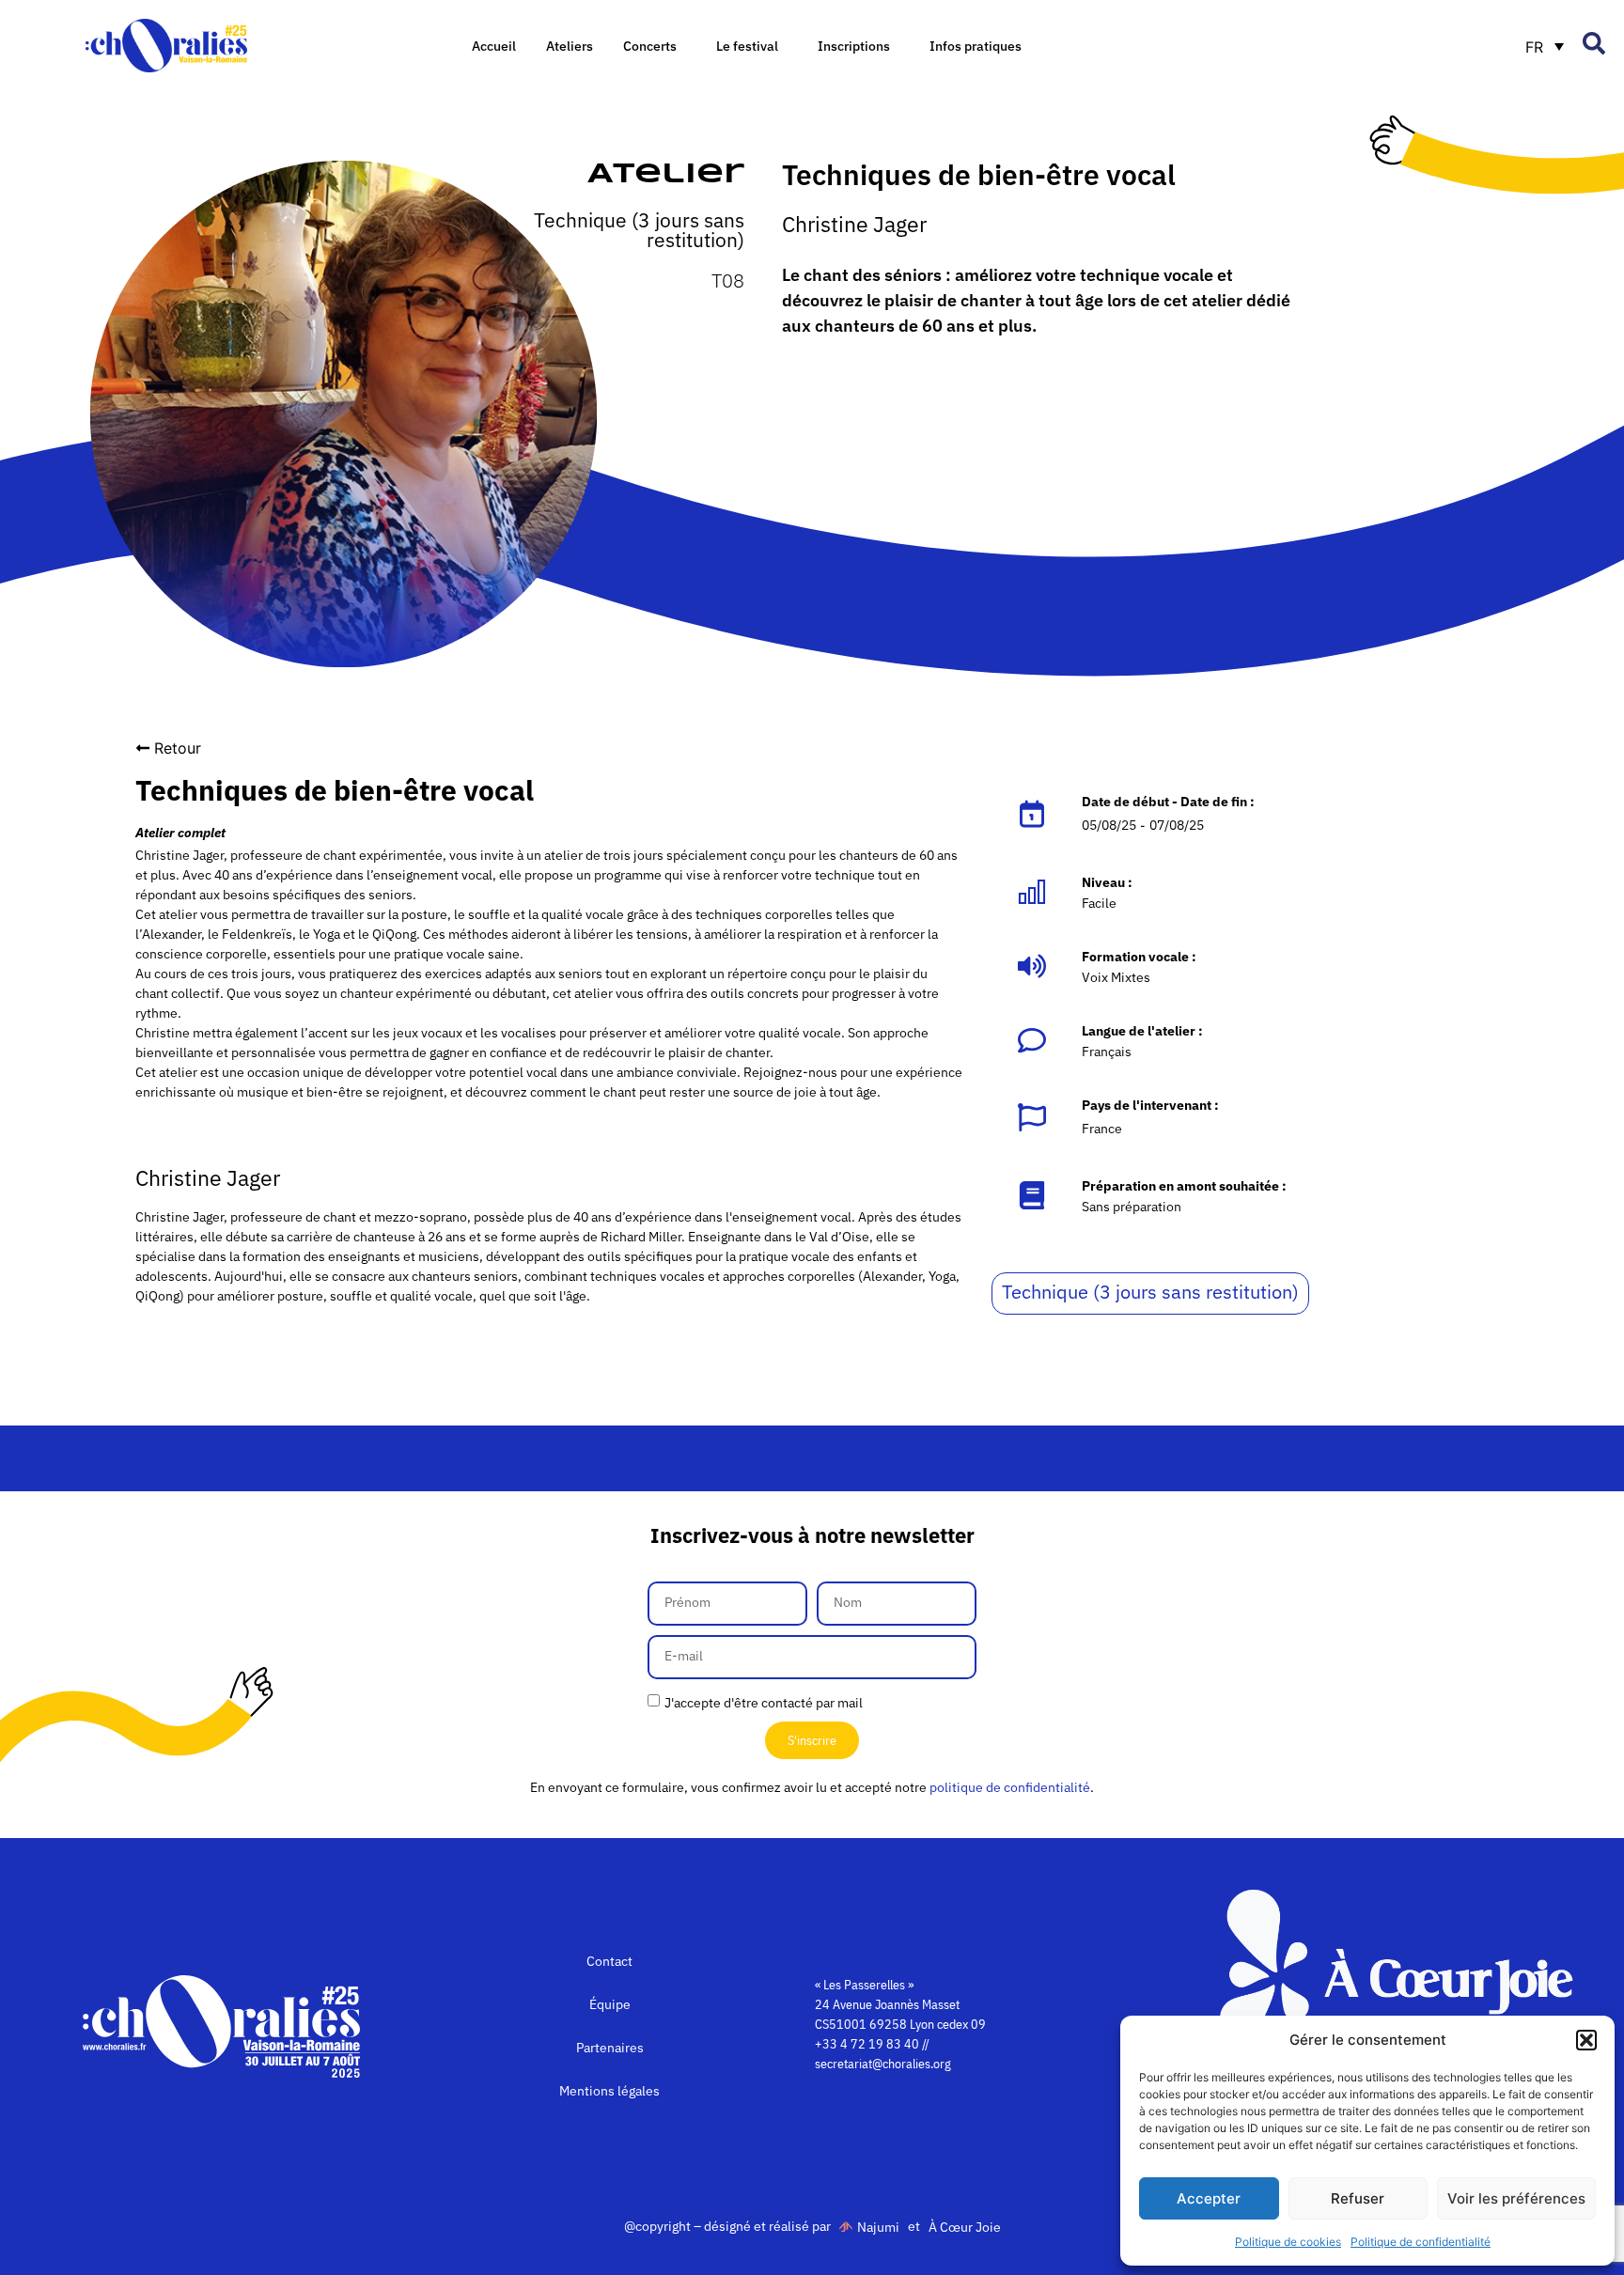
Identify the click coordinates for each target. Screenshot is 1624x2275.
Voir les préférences (1516, 2198)
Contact (609, 1961)
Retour (178, 748)
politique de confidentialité (1010, 1787)
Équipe (610, 2004)
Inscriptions (854, 46)
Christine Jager (854, 224)
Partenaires (610, 2048)
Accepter (1209, 2198)
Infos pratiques (976, 46)
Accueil (494, 46)
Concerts (650, 46)
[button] (1586, 2040)
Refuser (1358, 2198)
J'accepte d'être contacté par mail (764, 1702)
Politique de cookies (1288, 2242)
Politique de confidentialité (1421, 2242)
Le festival (747, 46)
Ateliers (570, 46)
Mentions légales (609, 2091)
